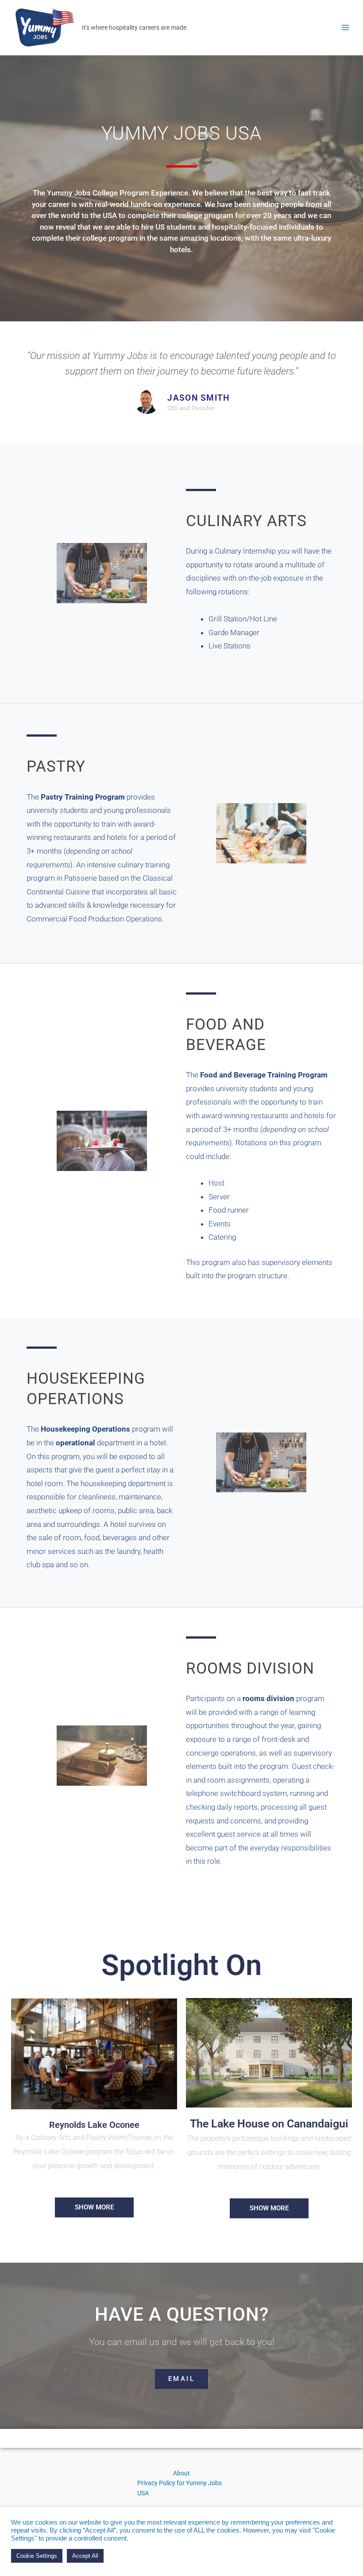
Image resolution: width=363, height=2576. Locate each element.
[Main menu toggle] (346, 28)
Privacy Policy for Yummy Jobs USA (180, 2488)
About (181, 2473)
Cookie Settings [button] (37, 2556)
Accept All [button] (85, 2556)
